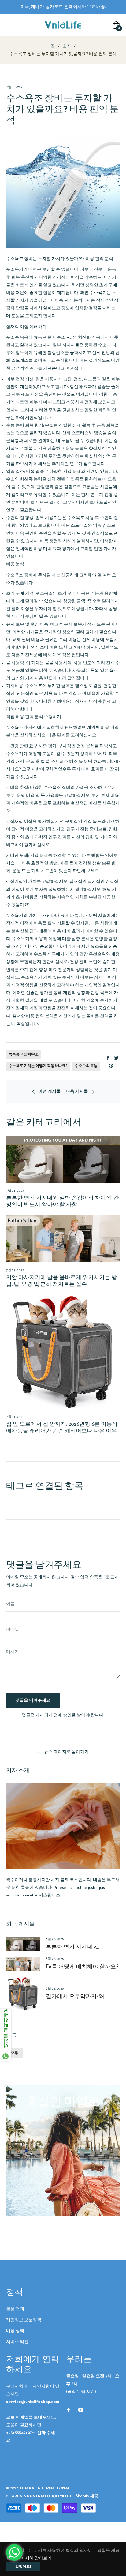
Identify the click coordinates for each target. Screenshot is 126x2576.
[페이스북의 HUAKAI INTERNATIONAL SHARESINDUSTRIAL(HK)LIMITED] (69, 2410)
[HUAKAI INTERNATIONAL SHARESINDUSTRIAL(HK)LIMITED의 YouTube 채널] (81, 2410)
